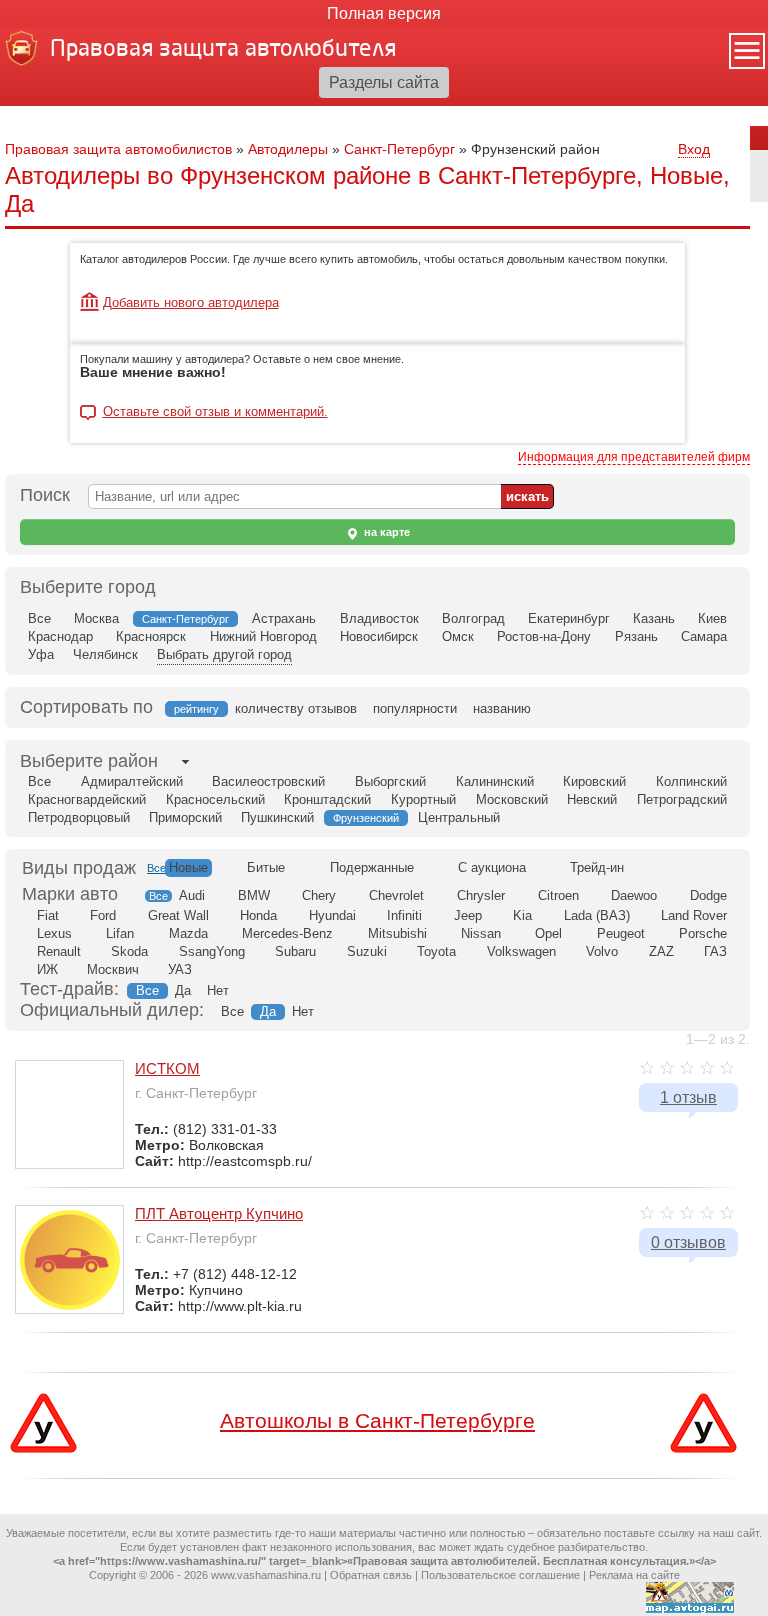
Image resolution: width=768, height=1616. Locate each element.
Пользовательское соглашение (500, 1575)
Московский (512, 799)
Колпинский (691, 781)
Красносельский (215, 799)
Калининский (495, 781)
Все (39, 618)
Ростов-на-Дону (544, 636)
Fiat (48, 915)
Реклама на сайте (634, 1575)
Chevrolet (396, 895)
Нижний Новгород (263, 636)
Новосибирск (379, 636)
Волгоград (473, 618)
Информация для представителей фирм (634, 457)
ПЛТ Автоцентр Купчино (219, 1213)
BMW (254, 895)
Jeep (468, 915)
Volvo (602, 951)
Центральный (459, 817)
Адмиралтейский (132, 781)
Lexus (54, 933)
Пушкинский (277, 817)
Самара (704, 636)
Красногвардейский (87, 799)
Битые (266, 867)
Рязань (636, 636)
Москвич (113, 969)
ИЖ (47, 969)
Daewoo (634, 895)
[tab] (89, 761)
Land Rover (694, 915)
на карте (385, 532)
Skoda (129, 951)
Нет (218, 990)
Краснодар (60, 636)
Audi (192, 895)
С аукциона (492, 867)
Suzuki (367, 951)
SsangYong (212, 951)
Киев (712, 618)
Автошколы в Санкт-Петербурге (377, 1420)
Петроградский (682, 799)
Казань (654, 618)
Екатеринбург (569, 618)
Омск (458, 636)
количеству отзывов (296, 708)
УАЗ (180, 969)
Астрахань (284, 618)
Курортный (423, 799)
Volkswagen (521, 951)
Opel (548, 933)
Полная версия (384, 13)
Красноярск (151, 636)
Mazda (188, 933)
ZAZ (661, 951)
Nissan (481, 933)
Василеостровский (268, 781)
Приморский (185, 817)
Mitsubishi (397, 933)
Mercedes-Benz (287, 933)
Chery (319, 895)
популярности (415, 708)
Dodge (708, 895)
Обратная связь (371, 1575)
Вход (694, 149)
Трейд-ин (597, 867)
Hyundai (332, 915)
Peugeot (621, 933)
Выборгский (390, 781)
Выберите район (89, 761)
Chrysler (481, 895)
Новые (188, 867)
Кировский (594, 781)
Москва (96, 618)
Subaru (295, 951)
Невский (592, 799)
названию (502, 708)
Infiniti (404, 915)
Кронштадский (327, 799)
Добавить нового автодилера (191, 302)
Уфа (41, 654)
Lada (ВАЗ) (597, 915)
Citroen (558, 895)
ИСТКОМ (167, 1068)
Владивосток (379, 618)
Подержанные (372, 867)
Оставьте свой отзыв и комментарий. (215, 412)
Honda (258, 915)
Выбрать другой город (224, 654)
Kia (522, 915)
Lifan (120, 933)
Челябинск (105, 654)
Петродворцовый (79, 817)
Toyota (436, 951)
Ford (103, 915)
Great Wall (178, 915)
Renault (59, 951)
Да (183, 990)
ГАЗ (715, 951)
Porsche (703, 933)
